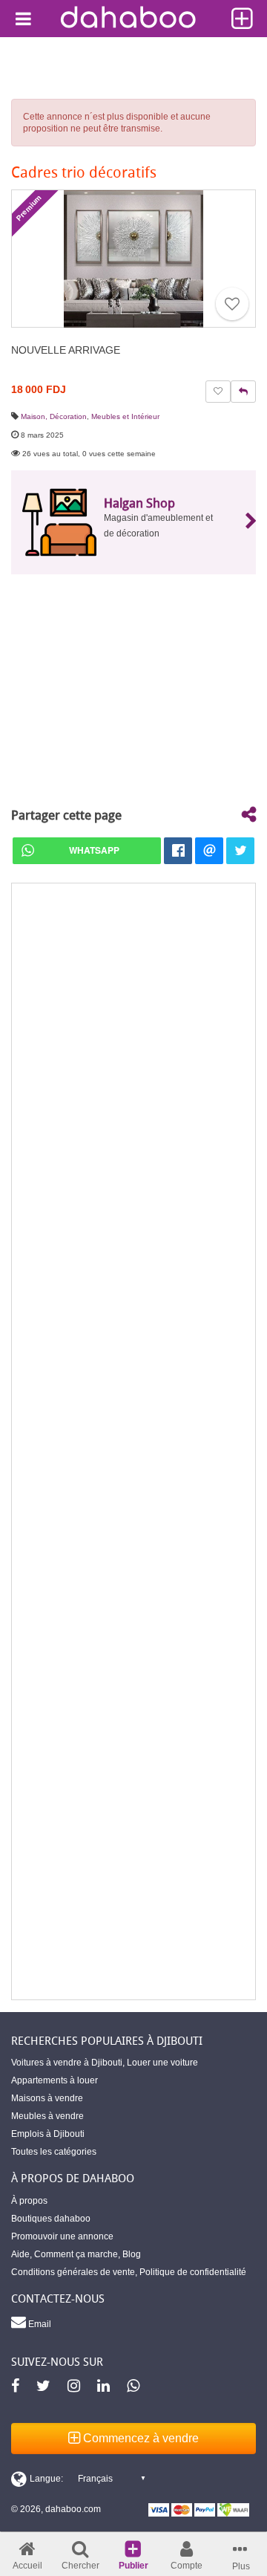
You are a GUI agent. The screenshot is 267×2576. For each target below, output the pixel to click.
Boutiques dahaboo (51, 2219)
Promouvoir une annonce (62, 2236)
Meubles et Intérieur (125, 416)
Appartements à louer (55, 2080)
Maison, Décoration (54, 416)
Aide (20, 2254)
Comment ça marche (76, 2254)
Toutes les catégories (54, 2152)
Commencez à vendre (139, 2438)
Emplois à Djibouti (48, 2134)
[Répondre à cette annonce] (243, 392)
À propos (29, 2201)
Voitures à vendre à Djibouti (67, 2063)
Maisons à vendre (47, 2098)
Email (39, 2324)
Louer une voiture (162, 2063)
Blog (132, 2254)
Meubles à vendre (47, 2116)
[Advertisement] (133, 1441)
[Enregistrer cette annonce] (232, 304)
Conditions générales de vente (73, 2272)
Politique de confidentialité (193, 2272)
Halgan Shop (139, 503)
